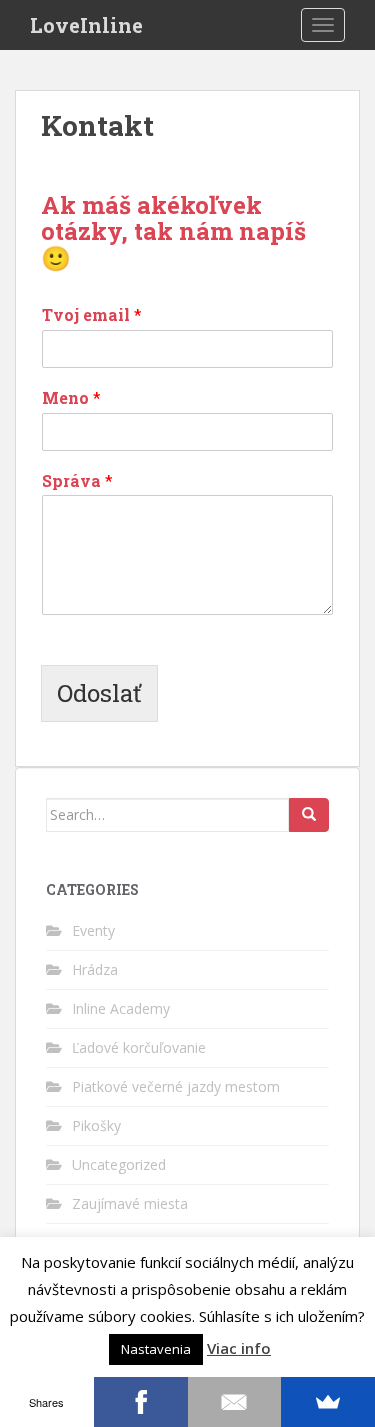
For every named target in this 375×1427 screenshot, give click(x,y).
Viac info (239, 1348)
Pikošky (96, 1125)
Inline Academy (121, 1008)
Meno (71, 398)
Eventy (93, 930)
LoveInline (86, 25)
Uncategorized (119, 1164)
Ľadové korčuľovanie (139, 1047)
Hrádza (95, 969)
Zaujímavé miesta (130, 1203)
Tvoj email (92, 315)
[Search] (309, 815)
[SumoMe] (328, 1402)
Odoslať (99, 693)
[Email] (235, 1402)
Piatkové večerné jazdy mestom (176, 1086)
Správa (77, 481)
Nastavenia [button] (156, 1349)
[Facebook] (141, 1402)
